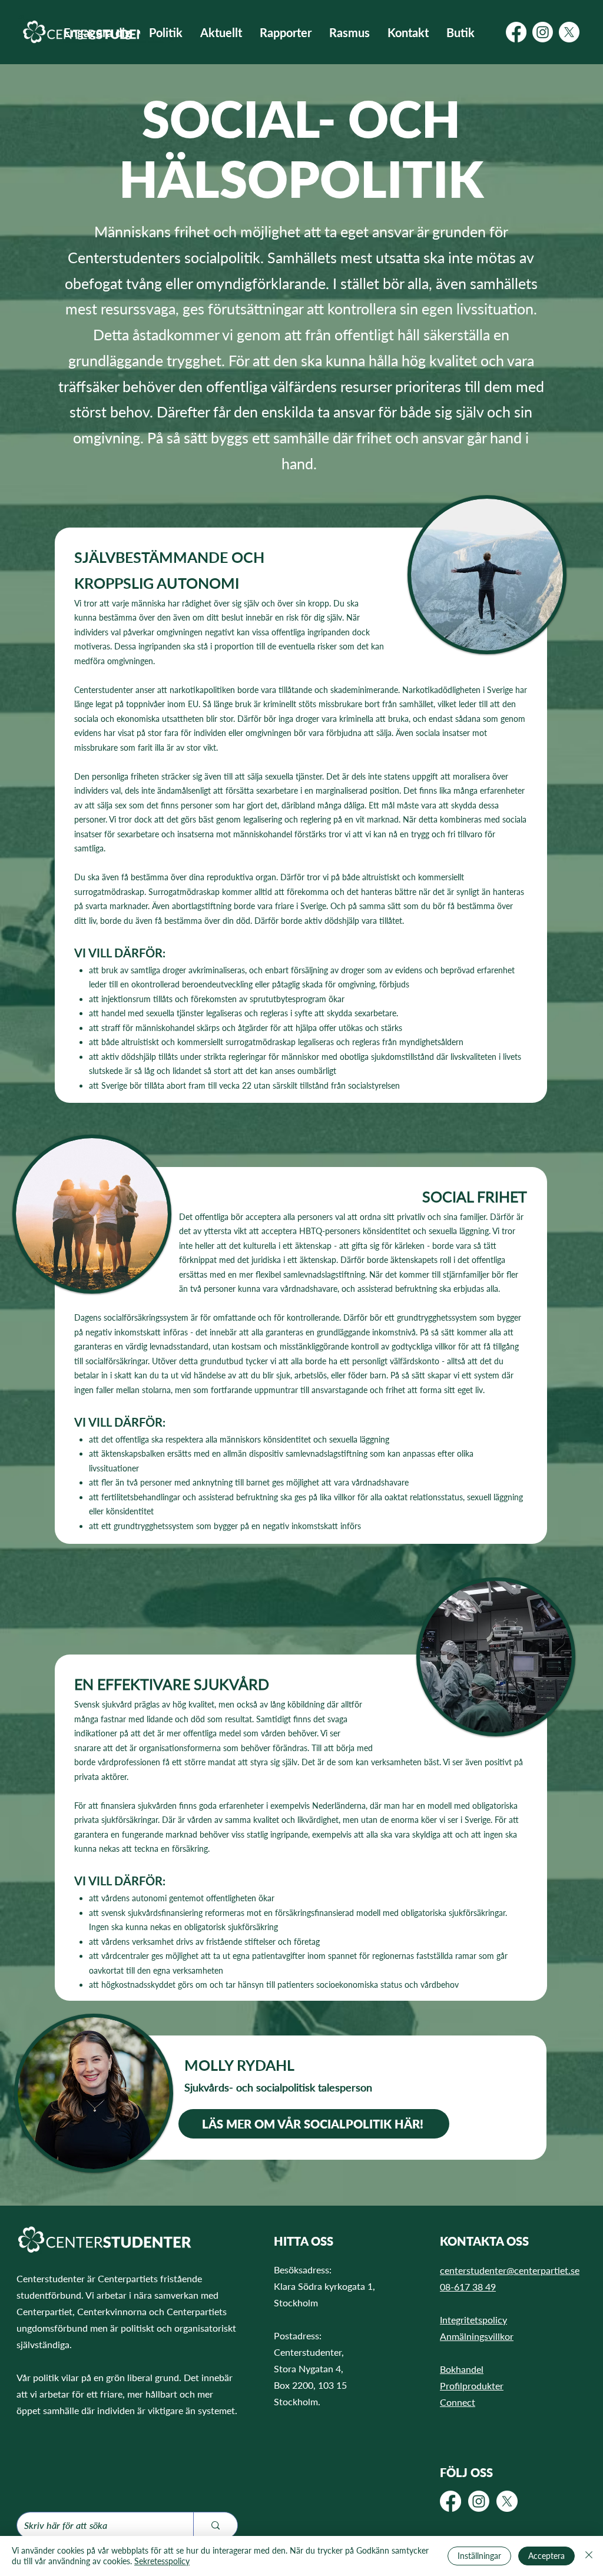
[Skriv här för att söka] (215, 2525)
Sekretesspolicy (162, 2561)
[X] (569, 32)
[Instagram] (543, 32)
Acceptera (546, 2556)
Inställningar (479, 2556)
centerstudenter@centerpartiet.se (510, 2270)
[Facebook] (516, 32)
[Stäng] (589, 2556)
